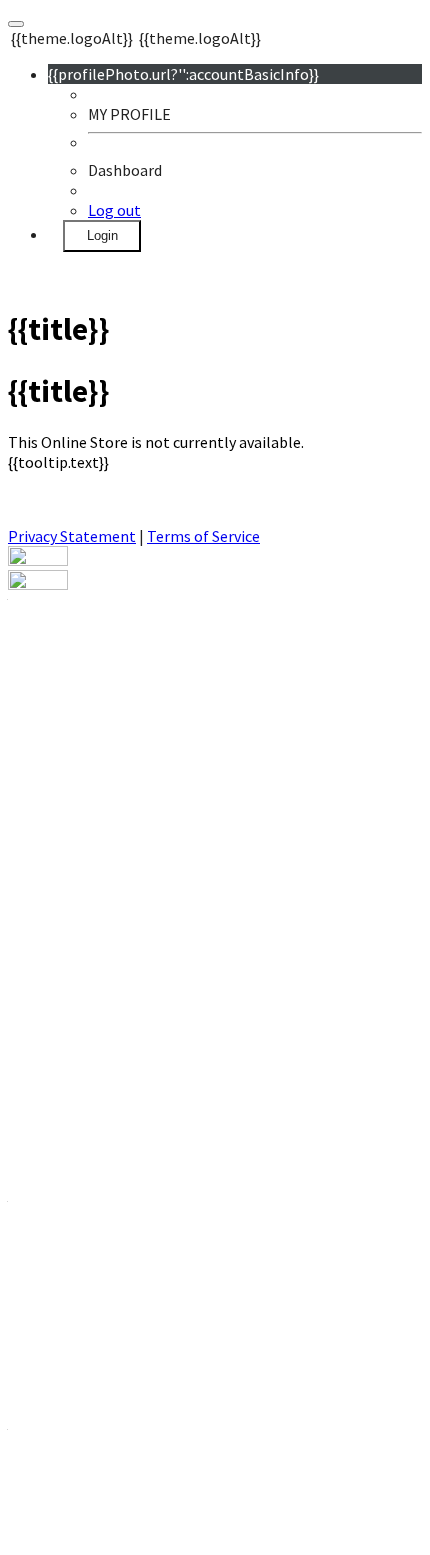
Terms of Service (203, 536)
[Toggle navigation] (16, 24)
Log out (114, 210)
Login (102, 235)
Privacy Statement (72, 536)
